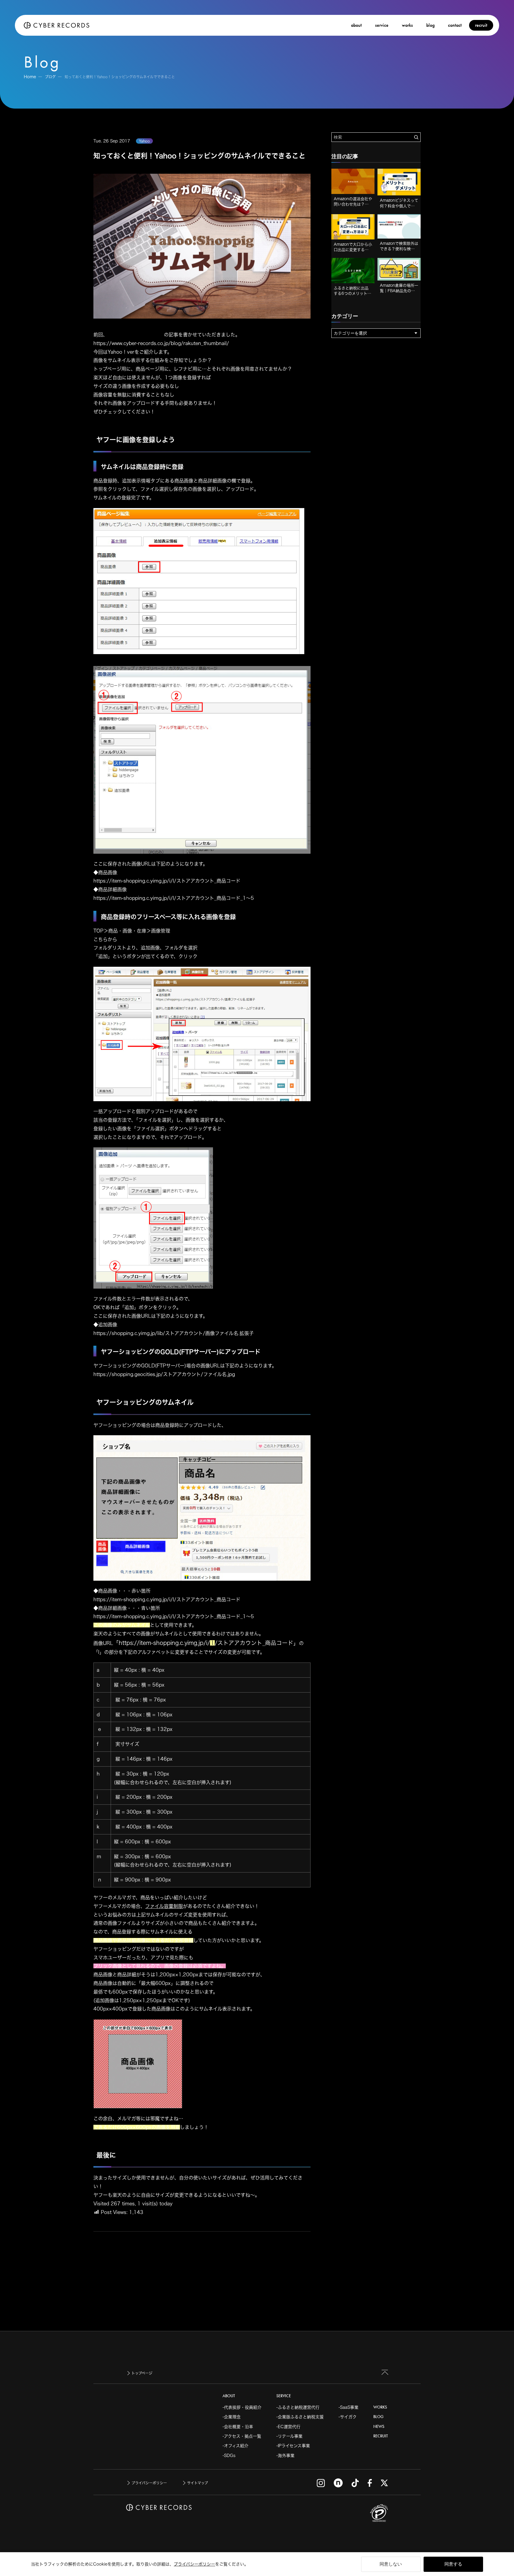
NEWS (379, 2427)
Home (30, 77)
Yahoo (144, 141)
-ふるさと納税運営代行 (298, 2407)
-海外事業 (285, 2456)
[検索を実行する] (416, 137)
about (356, 25)
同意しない (391, 2564)
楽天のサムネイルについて (136, 335)
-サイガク (348, 2417)
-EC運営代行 (288, 2427)
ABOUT (229, 2396)
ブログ (50, 77)
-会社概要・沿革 (238, 2427)
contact (455, 25)
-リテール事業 (289, 2436)
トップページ (142, 2373)
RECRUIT (381, 2436)
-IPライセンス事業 (293, 2446)
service (382, 25)
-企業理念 (232, 2417)
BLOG (378, 2417)
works (407, 25)
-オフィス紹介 (235, 2446)
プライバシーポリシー (194, 2564)
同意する (453, 2564)
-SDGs (229, 2456)
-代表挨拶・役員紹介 (242, 2407)
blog (430, 25)
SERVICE (284, 2396)
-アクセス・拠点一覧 (242, 2436)
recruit (481, 25)
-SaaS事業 (348, 2407)
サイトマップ (198, 2483)
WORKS (380, 2407)
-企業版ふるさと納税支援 (300, 2417)
